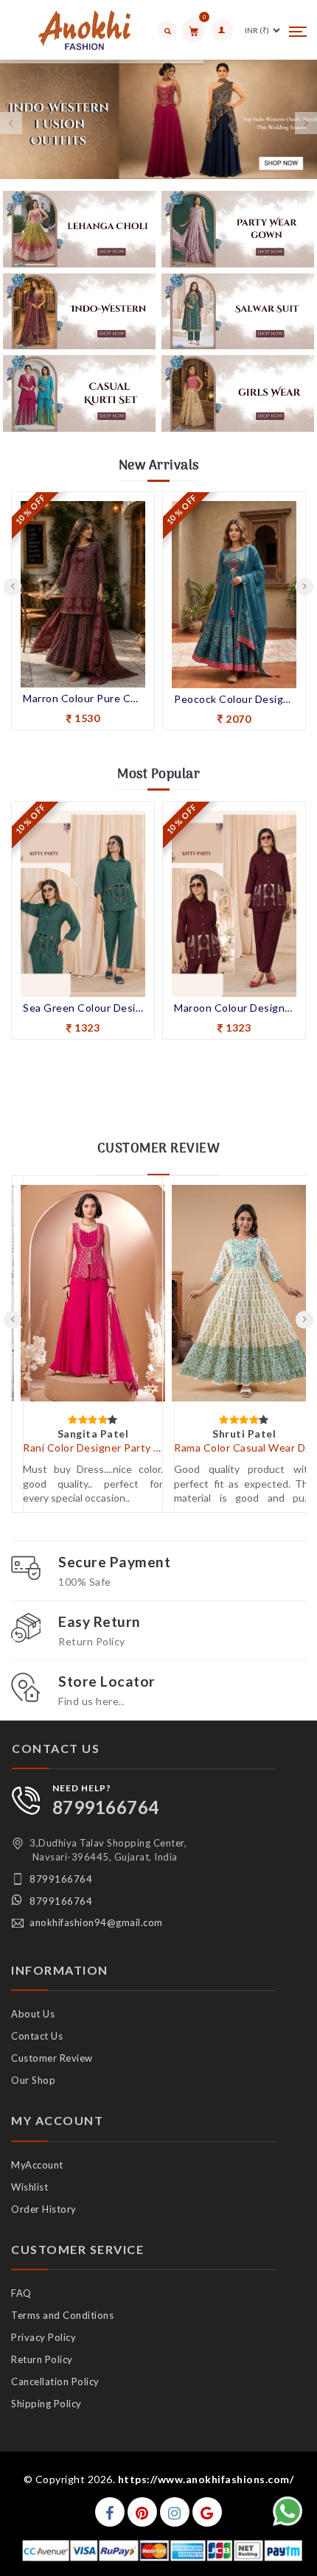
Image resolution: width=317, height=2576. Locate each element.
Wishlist (29, 2187)
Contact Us (37, 2036)
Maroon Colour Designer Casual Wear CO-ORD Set (234, 1008)
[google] (207, 2512)
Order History (44, 2209)
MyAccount (37, 2165)
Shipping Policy (46, 2404)
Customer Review (52, 2058)
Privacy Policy (43, 2337)
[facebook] (110, 2512)
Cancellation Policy (55, 2381)
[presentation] (13, 587)
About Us (33, 2014)
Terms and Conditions (62, 2315)
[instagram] (175, 2512)
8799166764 (106, 1807)
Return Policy (42, 2359)
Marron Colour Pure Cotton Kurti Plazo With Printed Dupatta (83, 698)
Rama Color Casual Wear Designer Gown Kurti (244, 1448)
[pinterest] (142, 2512)
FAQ (21, 2293)
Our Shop (33, 2080)
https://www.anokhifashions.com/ (206, 2479)
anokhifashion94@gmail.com (96, 1922)
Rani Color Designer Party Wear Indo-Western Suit (93, 1448)
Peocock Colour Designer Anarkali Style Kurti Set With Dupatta (234, 699)
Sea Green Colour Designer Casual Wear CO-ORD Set (83, 1008)
